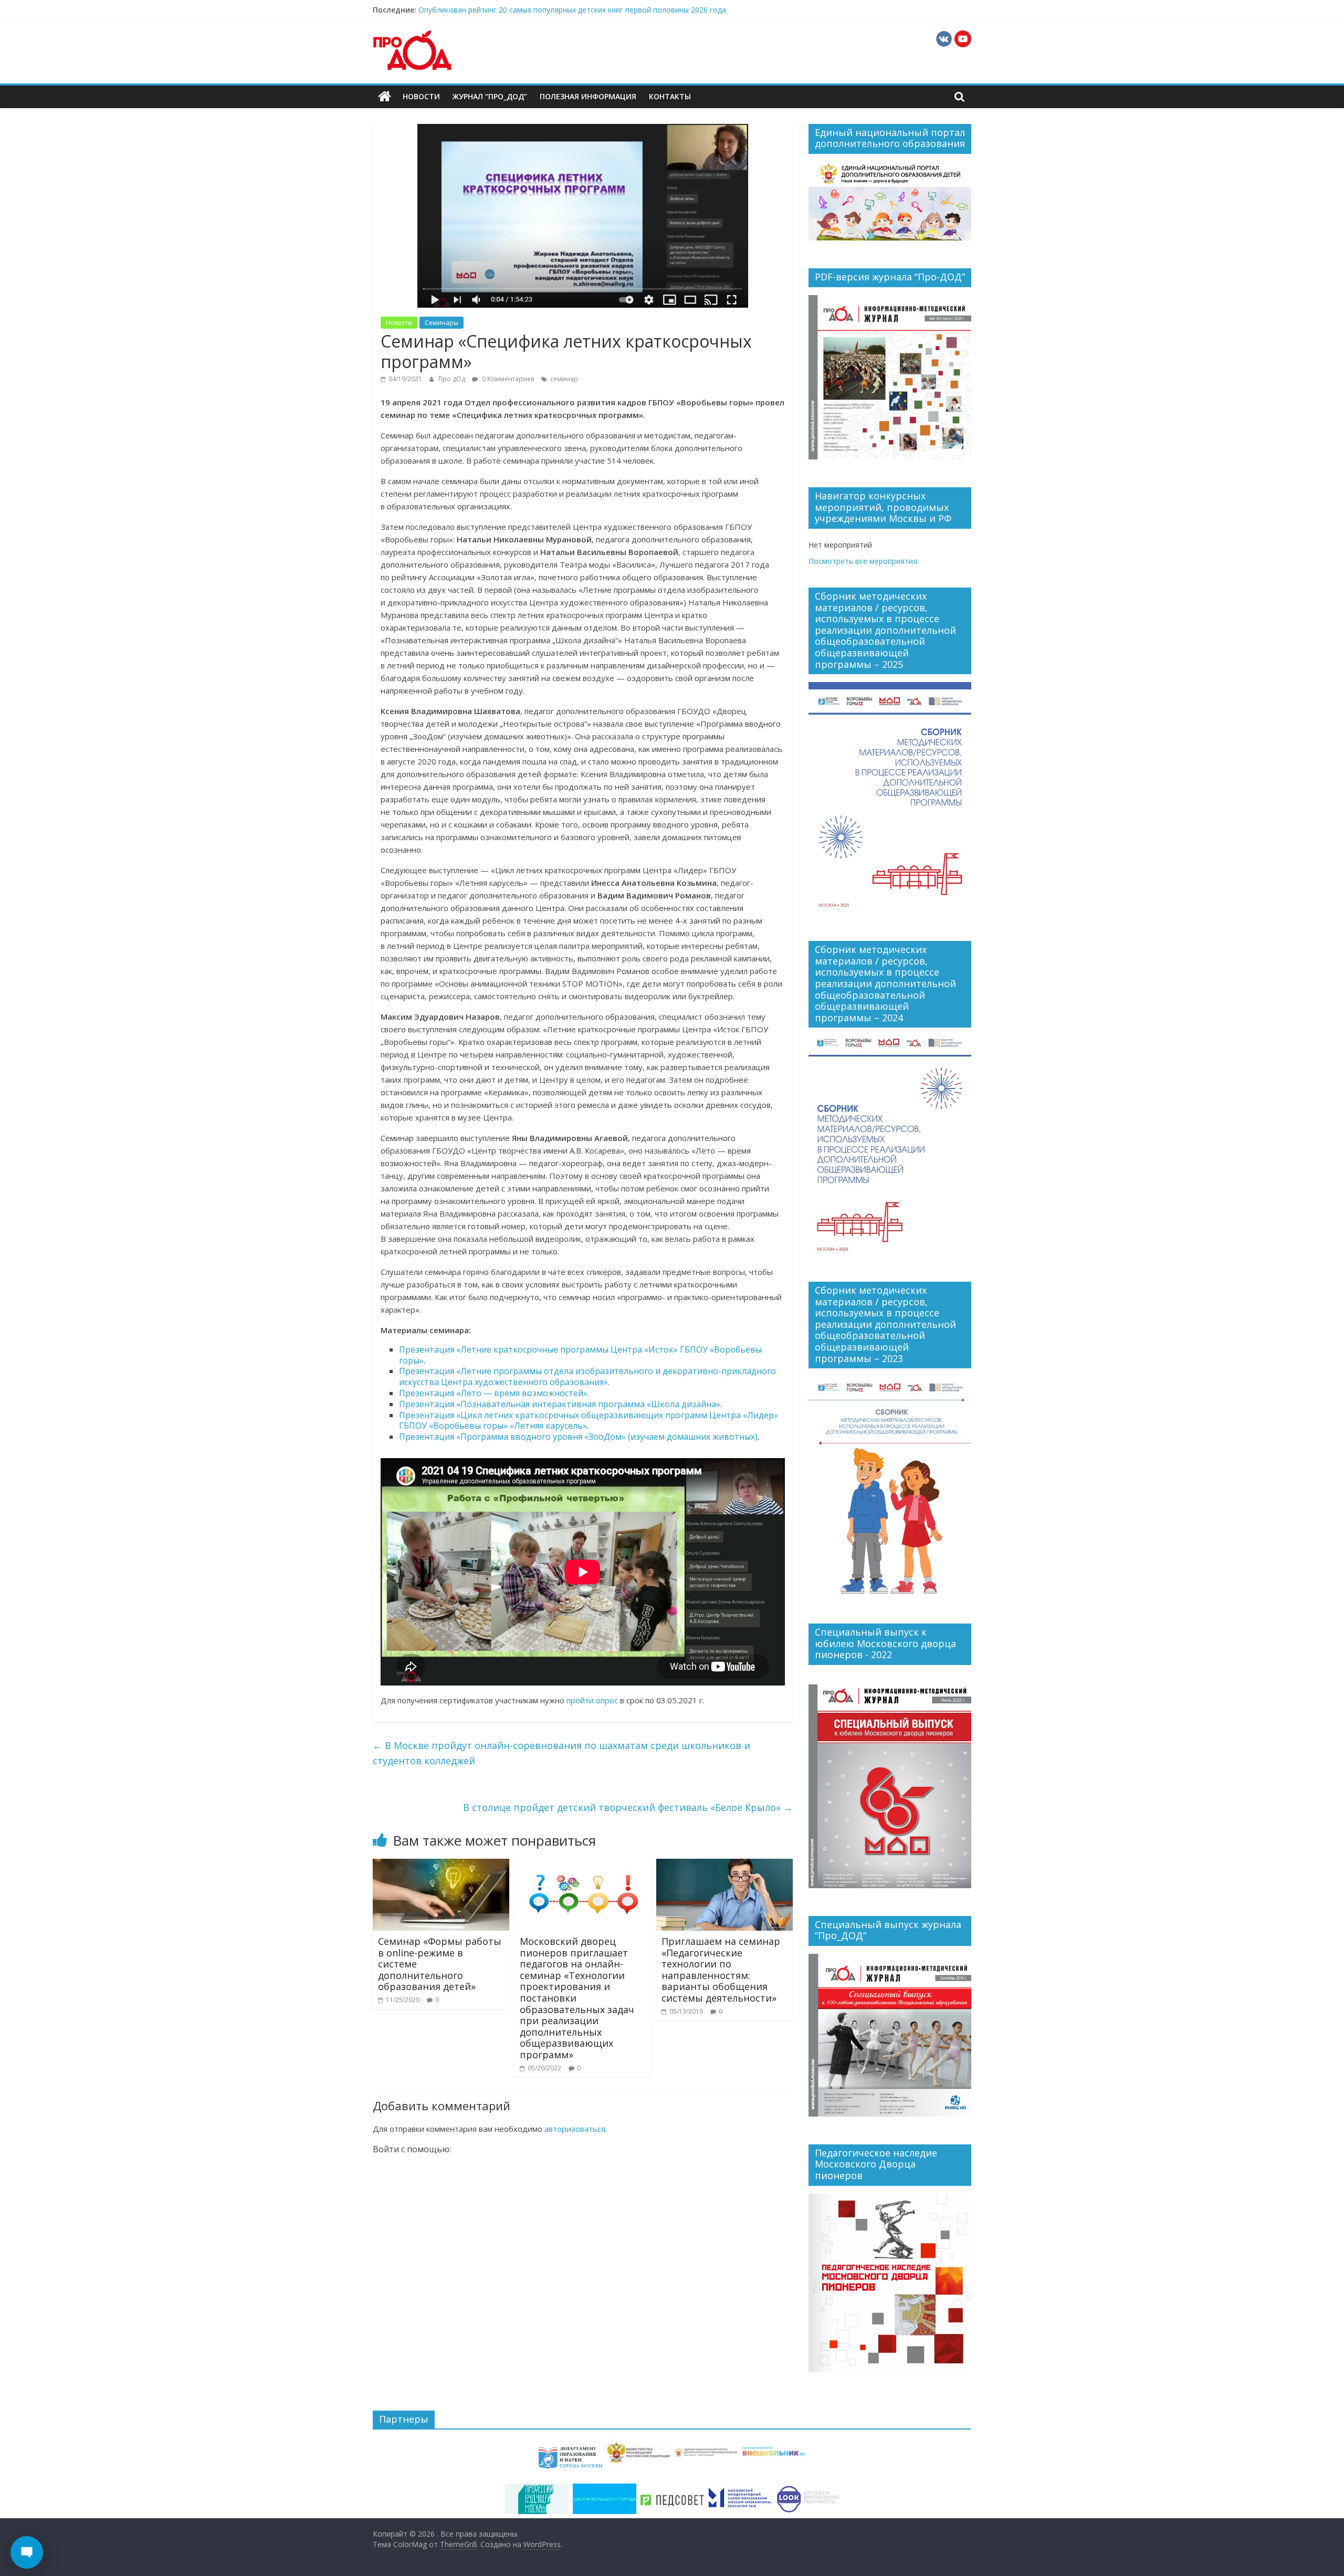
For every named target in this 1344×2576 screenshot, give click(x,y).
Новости (421, 96)
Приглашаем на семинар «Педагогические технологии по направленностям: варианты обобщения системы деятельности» (721, 1970)
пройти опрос (592, 1700)
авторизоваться (575, 2129)
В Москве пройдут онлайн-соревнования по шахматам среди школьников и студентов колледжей (561, 1753)
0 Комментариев (507, 379)
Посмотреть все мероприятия (863, 561)
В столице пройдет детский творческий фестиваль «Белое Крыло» (628, 1807)
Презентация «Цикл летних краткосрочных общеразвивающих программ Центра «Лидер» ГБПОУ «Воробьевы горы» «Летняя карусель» (589, 1421)
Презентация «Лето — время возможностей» (493, 1393)
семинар (564, 379)
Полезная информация (588, 96)
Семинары (442, 323)
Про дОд (453, 379)
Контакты (670, 96)
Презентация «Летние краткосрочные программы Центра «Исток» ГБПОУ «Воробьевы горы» (580, 1355)
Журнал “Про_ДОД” (490, 96)
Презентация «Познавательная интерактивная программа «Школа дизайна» (560, 1404)
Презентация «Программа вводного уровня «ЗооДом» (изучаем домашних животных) (578, 1437)
